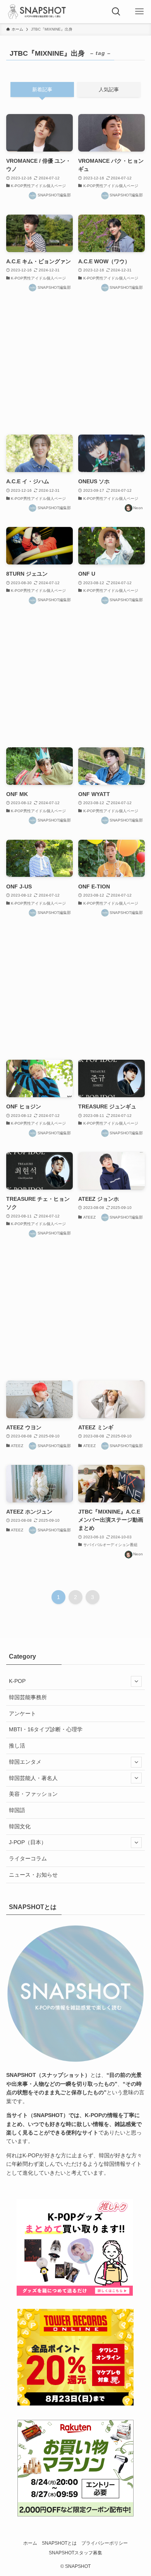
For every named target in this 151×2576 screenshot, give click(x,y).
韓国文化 (20, 1826)
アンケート (22, 1713)
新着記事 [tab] (42, 90)
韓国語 (17, 1810)
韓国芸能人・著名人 (33, 1778)
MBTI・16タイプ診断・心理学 (46, 1729)
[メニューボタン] (139, 12)
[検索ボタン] (116, 12)
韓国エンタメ (25, 1762)
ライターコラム (28, 1858)
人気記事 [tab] (109, 90)
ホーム (30, 2543)
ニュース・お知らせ (33, 1875)
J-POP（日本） (28, 1842)
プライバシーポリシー (105, 2543)
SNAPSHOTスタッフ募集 (75, 2553)
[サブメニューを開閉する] (136, 1681)
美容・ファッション (33, 1794)
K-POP (17, 1681)
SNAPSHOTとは (59, 2543)
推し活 (17, 1746)
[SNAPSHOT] (38, 12)
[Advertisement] (76, 364)
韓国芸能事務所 (28, 1697)
